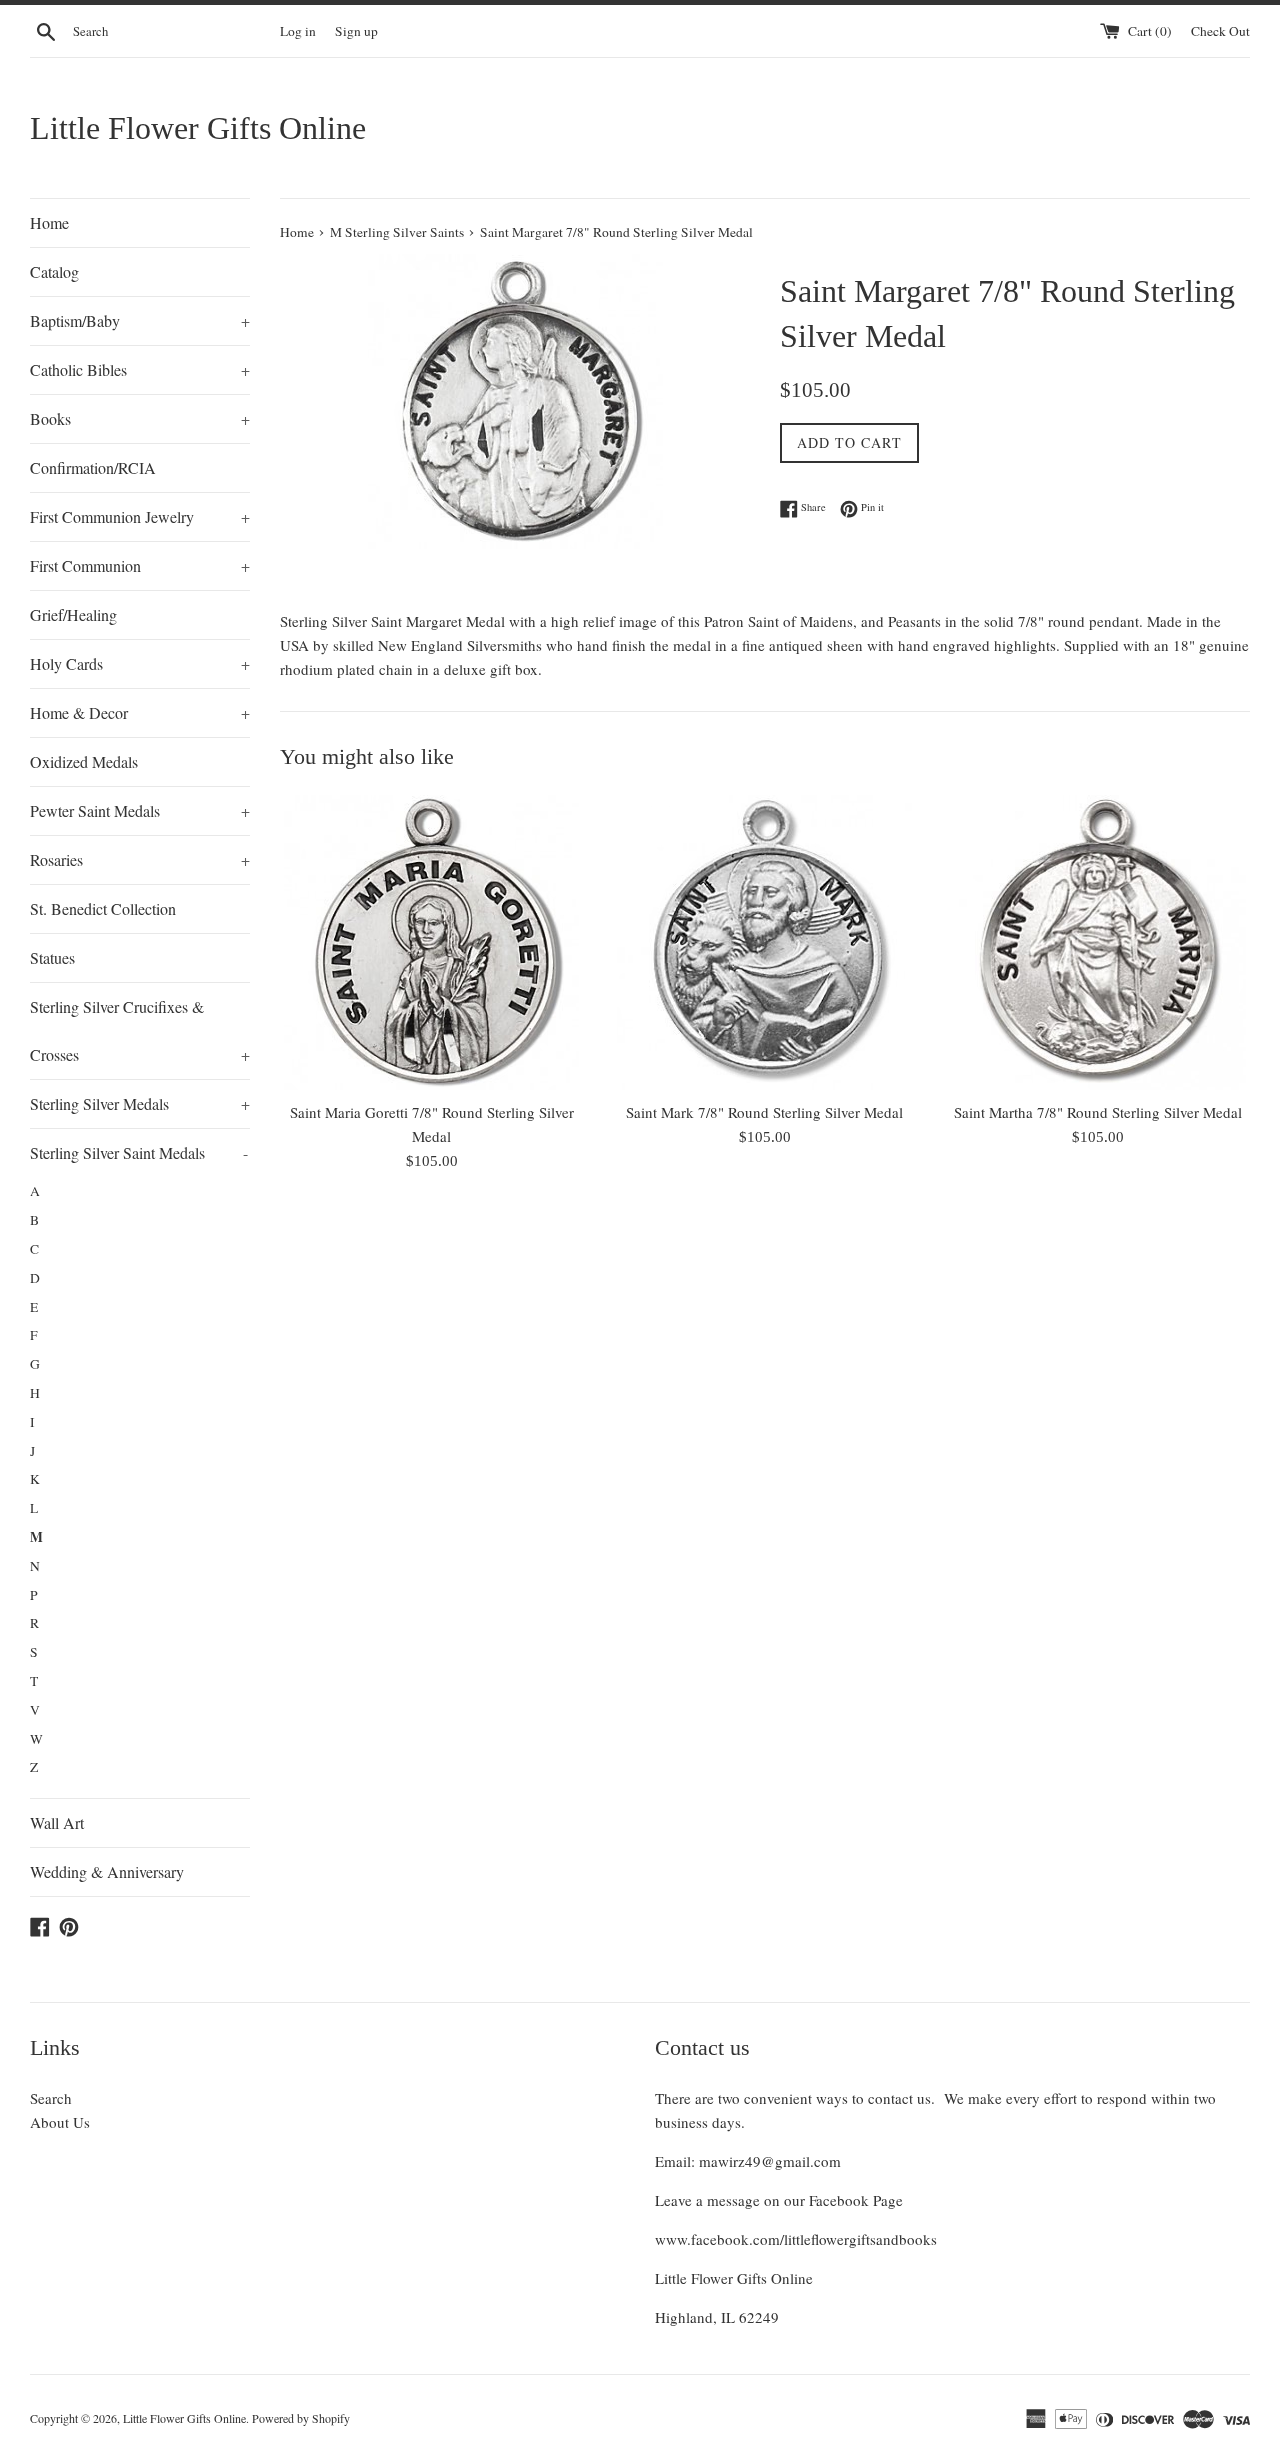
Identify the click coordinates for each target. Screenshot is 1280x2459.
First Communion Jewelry (140, 516)
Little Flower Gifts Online (198, 128)
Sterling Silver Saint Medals (139, 1152)
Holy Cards (140, 663)
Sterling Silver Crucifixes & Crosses (140, 1030)
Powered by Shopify (301, 2418)
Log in (298, 31)
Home (49, 222)
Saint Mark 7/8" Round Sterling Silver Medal (764, 1112)
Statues (52, 957)
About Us (60, 2122)
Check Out (1220, 31)
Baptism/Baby (140, 320)
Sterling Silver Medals (140, 1103)
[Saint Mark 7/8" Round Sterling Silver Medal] (764, 942)
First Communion (140, 565)
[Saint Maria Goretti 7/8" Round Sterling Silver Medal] (431, 942)
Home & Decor (140, 712)
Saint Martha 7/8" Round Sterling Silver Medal (1098, 1112)
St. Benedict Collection (103, 908)
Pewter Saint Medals (140, 810)
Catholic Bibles (140, 369)
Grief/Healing (73, 614)
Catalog (54, 271)
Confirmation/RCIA (93, 467)
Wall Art (57, 1822)
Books (140, 418)
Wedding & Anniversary (107, 1871)
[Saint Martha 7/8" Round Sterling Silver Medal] (1098, 942)
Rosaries (140, 859)
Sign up (356, 31)
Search (51, 2098)
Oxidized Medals (84, 761)
